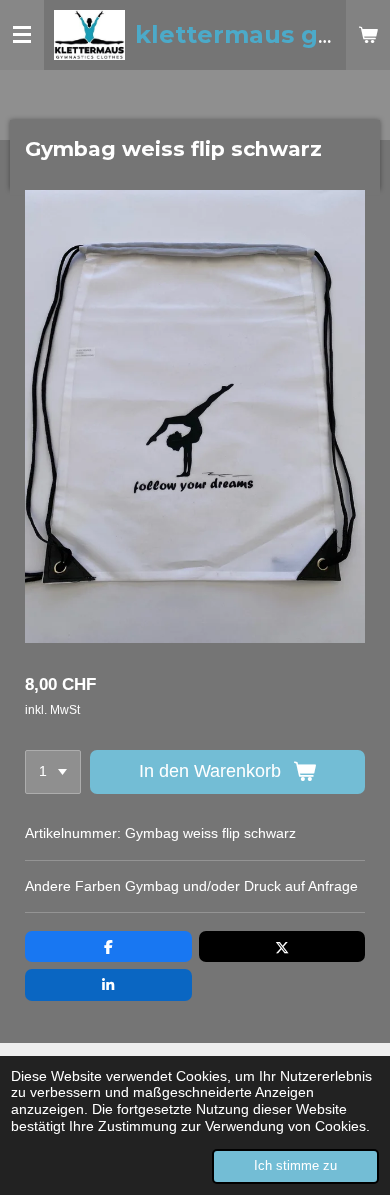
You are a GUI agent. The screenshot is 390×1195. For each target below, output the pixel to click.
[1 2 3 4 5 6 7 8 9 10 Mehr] (53, 772)
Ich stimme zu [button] (295, 1166)
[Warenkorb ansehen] (368, 35)
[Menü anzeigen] (22, 35)
